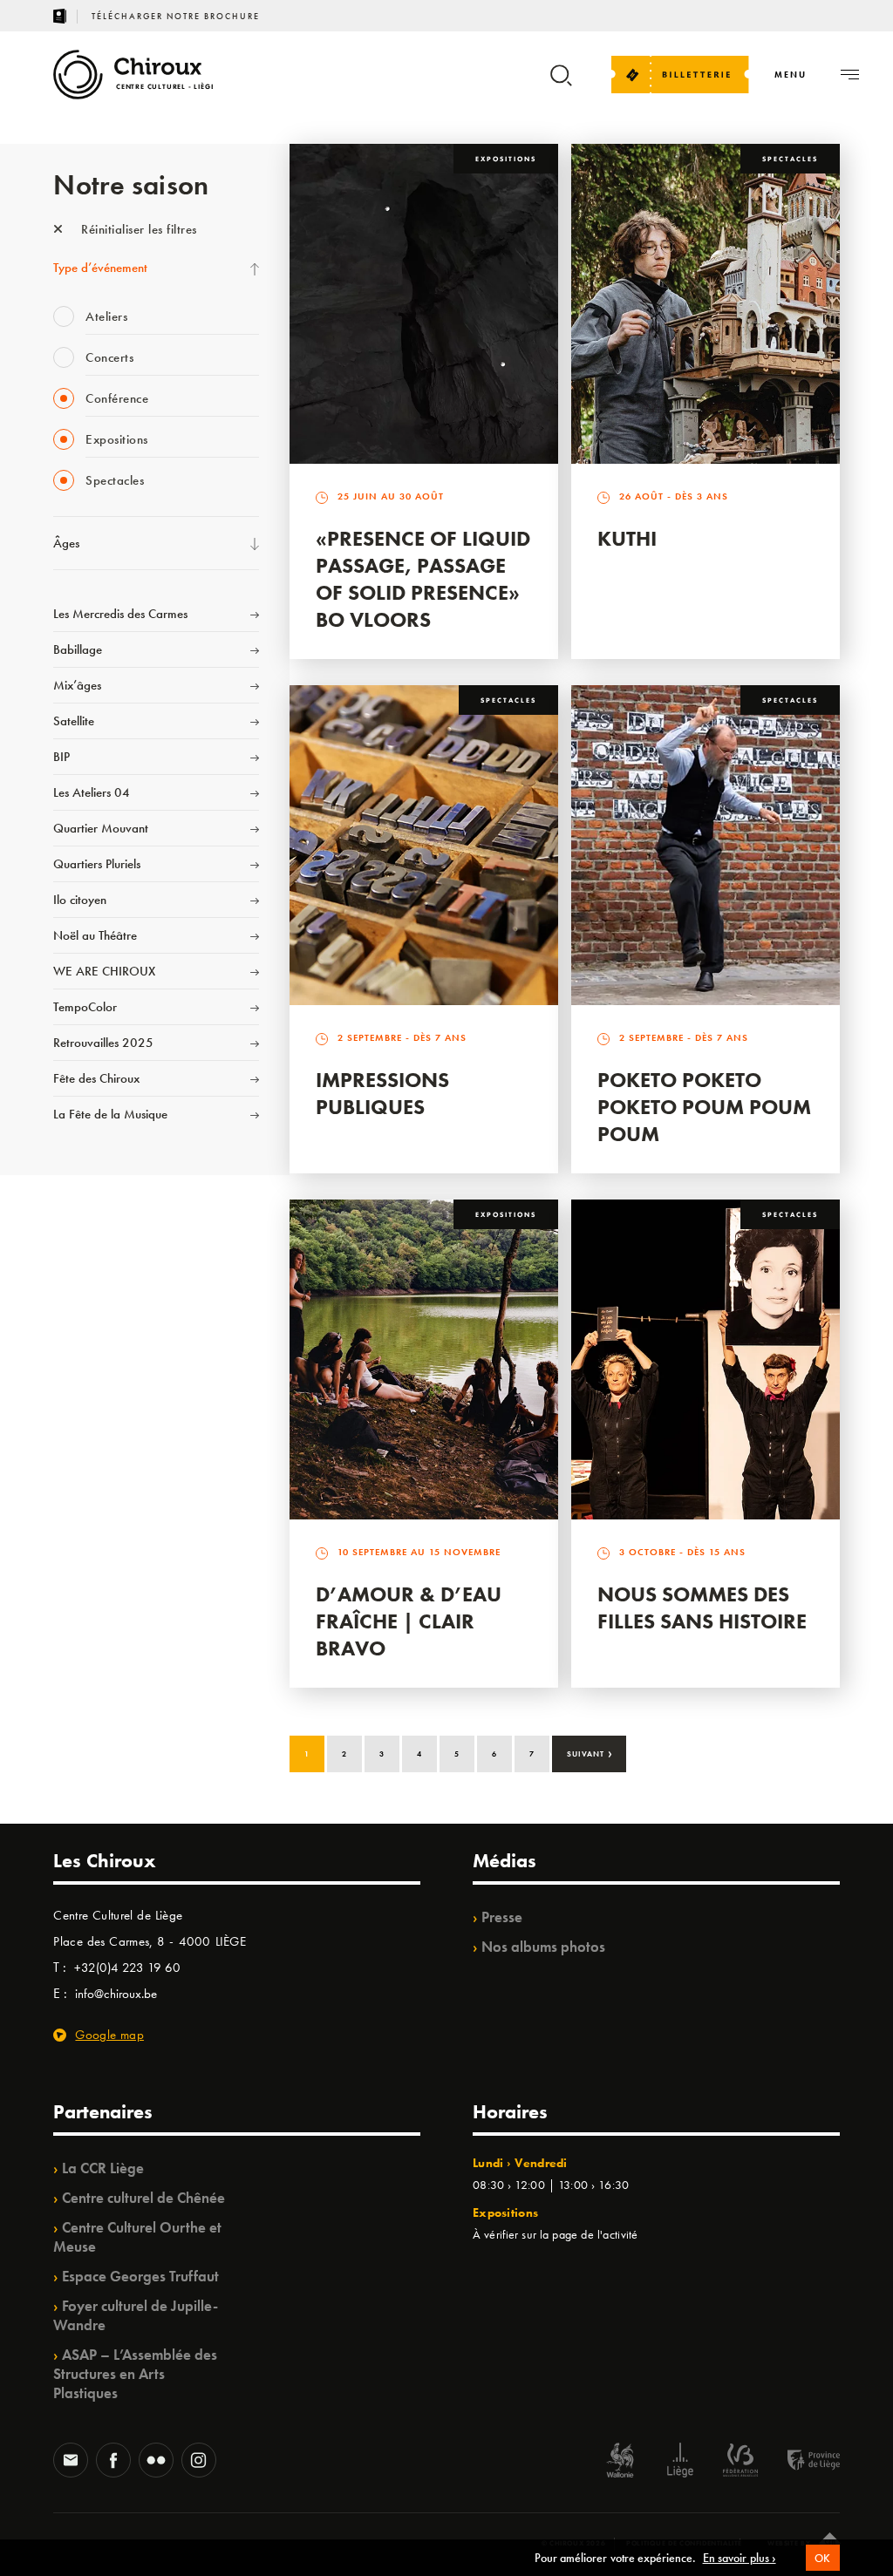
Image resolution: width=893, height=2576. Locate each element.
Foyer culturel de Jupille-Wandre (136, 2315)
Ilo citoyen (80, 900)
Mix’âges (77, 685)
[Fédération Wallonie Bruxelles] (740, 2462)
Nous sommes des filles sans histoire (702, 1607)
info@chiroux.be (116, 1994)
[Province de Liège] (801, 2462)
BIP (61, 757)
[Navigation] (850, 75)
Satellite (74, 721)
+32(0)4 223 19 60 (127, 1968)
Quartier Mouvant (101, 828)
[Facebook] (113, 2462)
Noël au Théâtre (95, 935)
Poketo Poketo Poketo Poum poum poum (704, 1107)
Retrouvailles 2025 (103, 1043)
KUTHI (627, 538)
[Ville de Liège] (680, 2462)
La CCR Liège (103, 2168)
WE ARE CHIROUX (104, 971)
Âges (66, 543)
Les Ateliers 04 (92, 792)
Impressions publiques (382, 1093)
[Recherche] (561, 83)
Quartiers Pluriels (97, 864)
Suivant (590, 1752)
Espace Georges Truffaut (140, 2276)
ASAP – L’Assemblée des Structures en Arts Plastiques (135, 2374)
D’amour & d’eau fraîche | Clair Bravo (409, 1621)
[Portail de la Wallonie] (620, 2462)
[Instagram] (199, 2462)
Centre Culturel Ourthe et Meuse (137, 2237)
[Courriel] (71, 2462)
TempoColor (85, 1007)
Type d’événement (100, 268)
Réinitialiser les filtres (137, 229)
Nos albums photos (543, 1947)
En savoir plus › (740, 2558)
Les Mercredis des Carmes (120, 614)
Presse (502, 1917)
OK (823, 2558)
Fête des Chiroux (96, 1078)
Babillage (78, 649)
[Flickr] (156, 2462)
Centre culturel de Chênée (143, 2198)
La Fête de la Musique (110, 1114)
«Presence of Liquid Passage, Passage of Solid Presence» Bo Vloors (423, 579)
